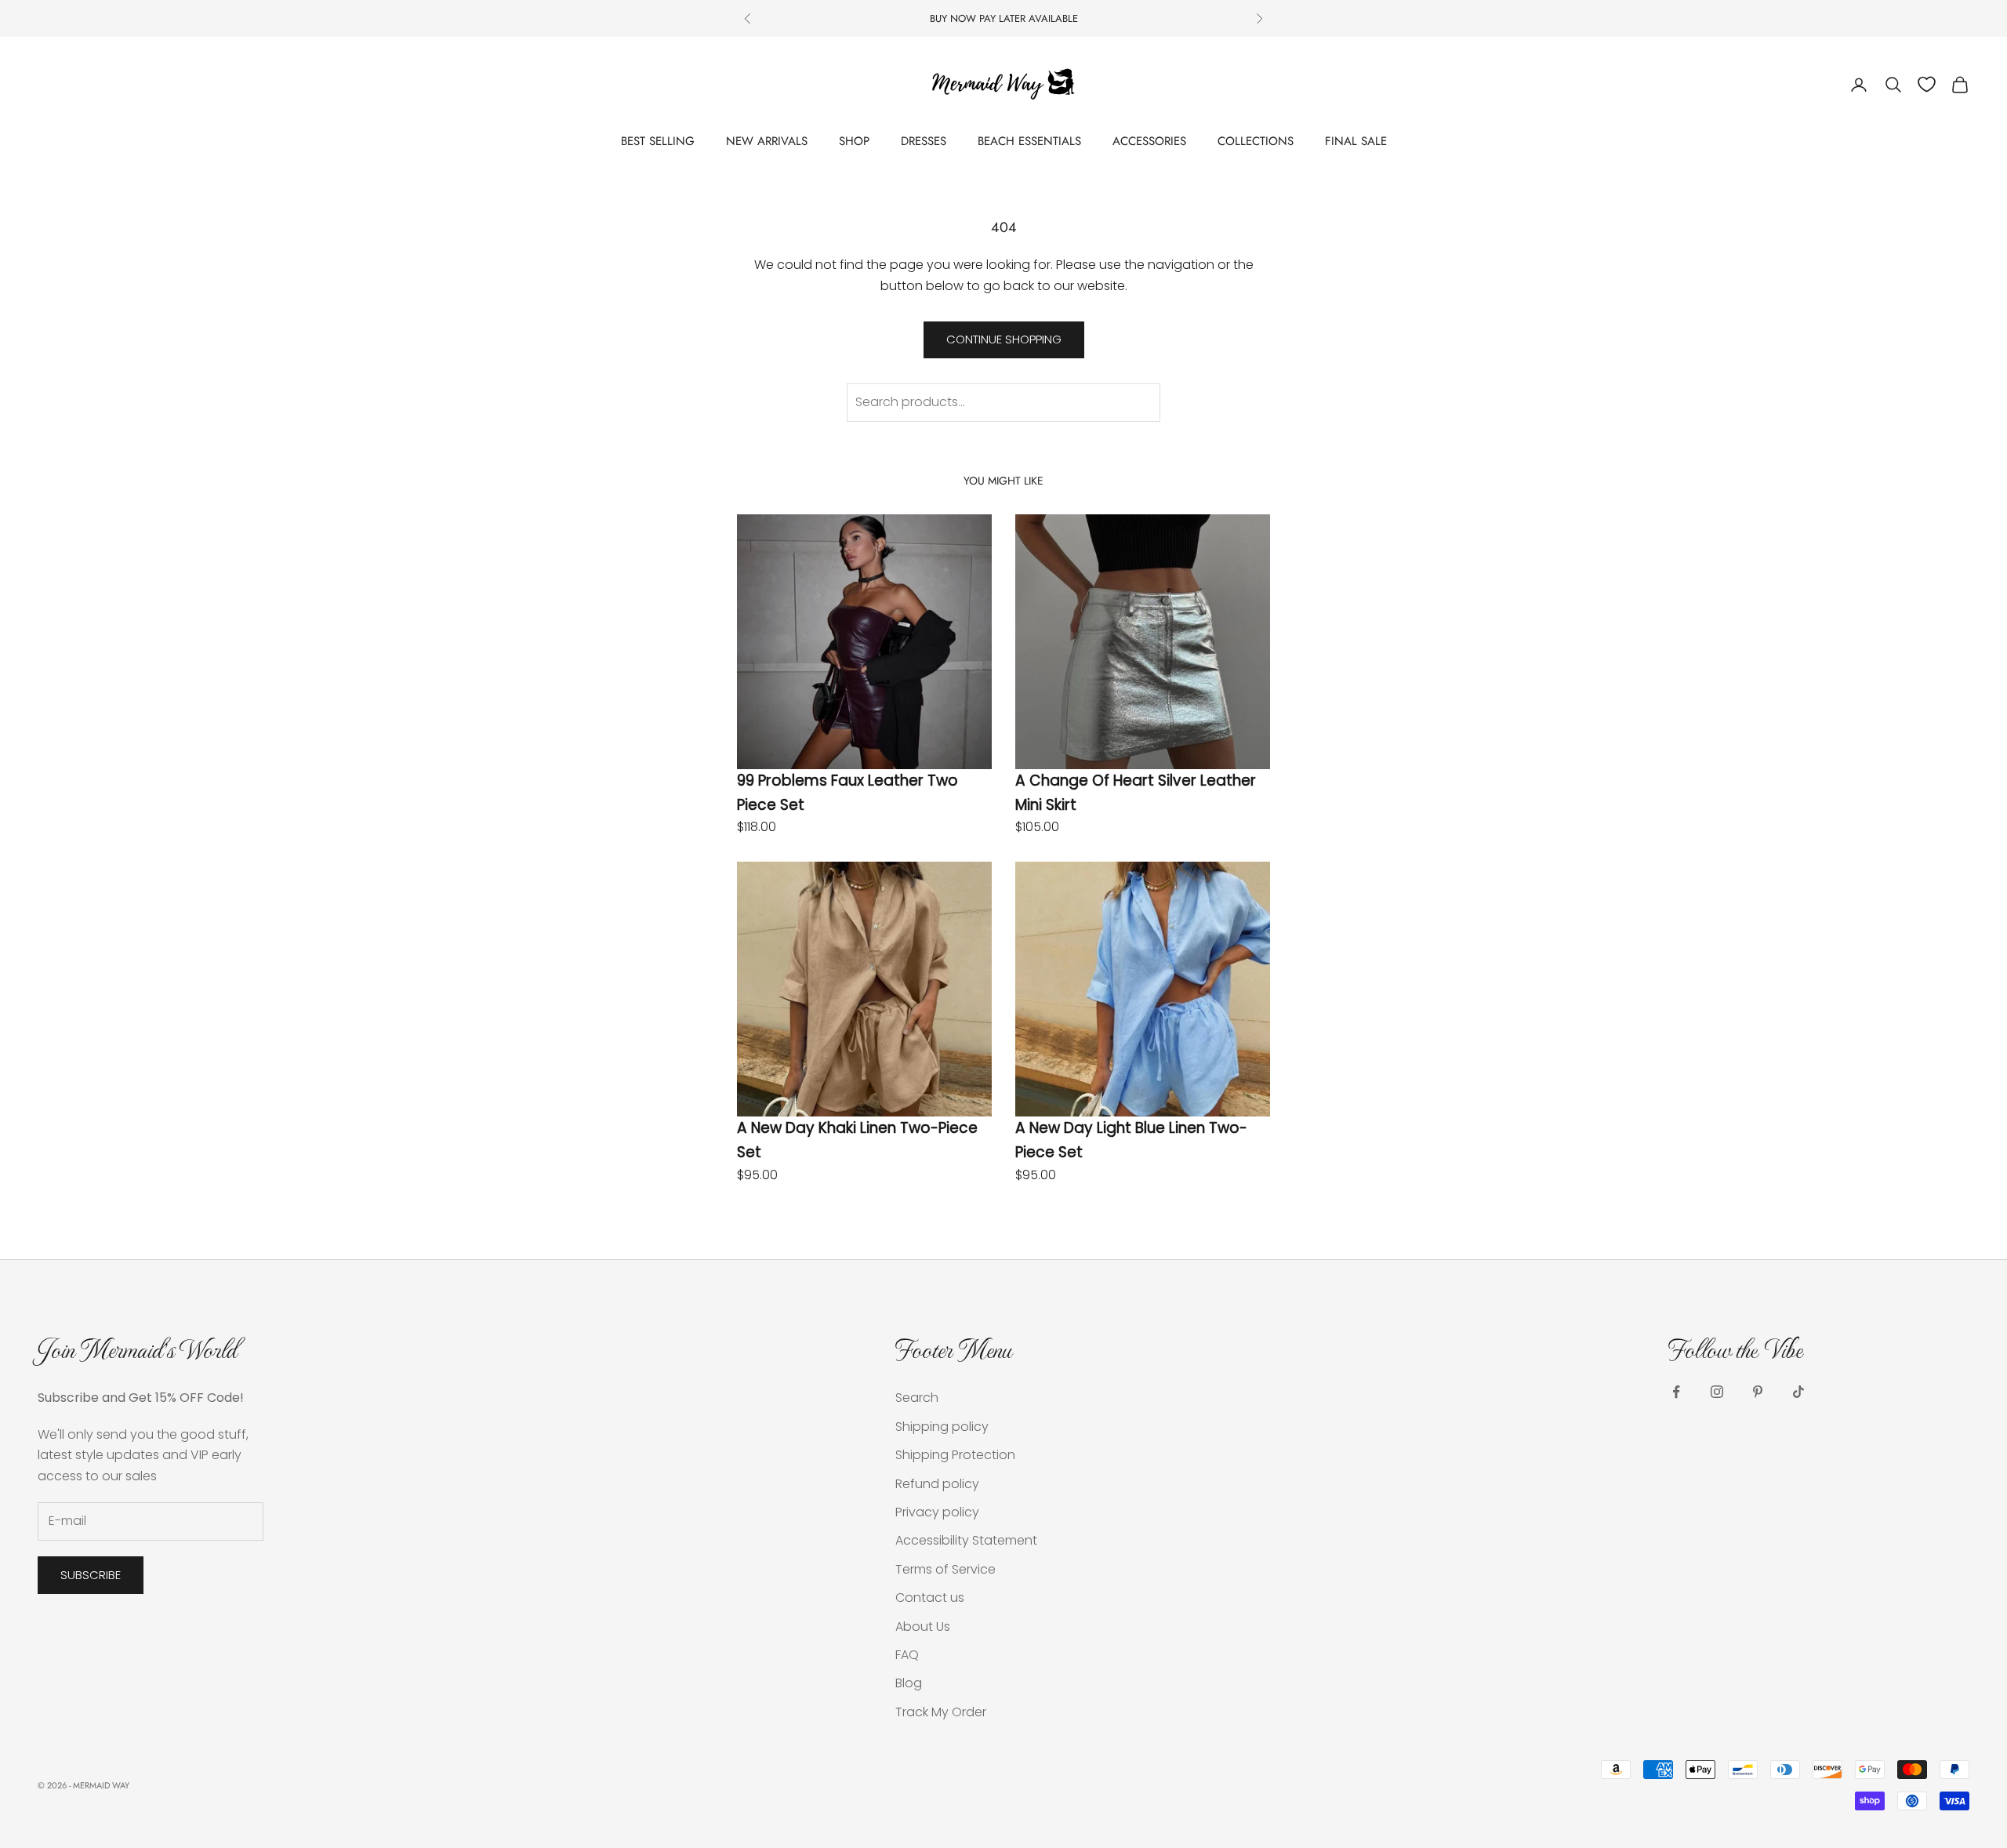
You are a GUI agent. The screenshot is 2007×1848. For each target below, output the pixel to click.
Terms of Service (945, 1569)
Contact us (930, 1597)
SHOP (854, 141)
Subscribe (91, 1575)
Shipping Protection (955, 1455)
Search (917, 1398)
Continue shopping (1004, 339)
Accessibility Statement (966, 1540)
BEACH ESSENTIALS (1029, 141)
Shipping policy (942, 1427)
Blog (909, 1683)
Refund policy (937, 1484)
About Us (923, 1627)
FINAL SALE (1356, 141)
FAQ (907, 1655)
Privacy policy (937, 1512)
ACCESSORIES (1149, 141)
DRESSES (924, 141)
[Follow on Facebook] (1676, 1392)
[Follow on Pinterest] (1758, 1392)
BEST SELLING (658, 141)
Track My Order (941, 1712)
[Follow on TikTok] (1798, 1392)
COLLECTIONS (1256, 141)
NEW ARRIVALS (767, 141)
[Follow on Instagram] (1717, 1392)
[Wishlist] (1927, 84)
